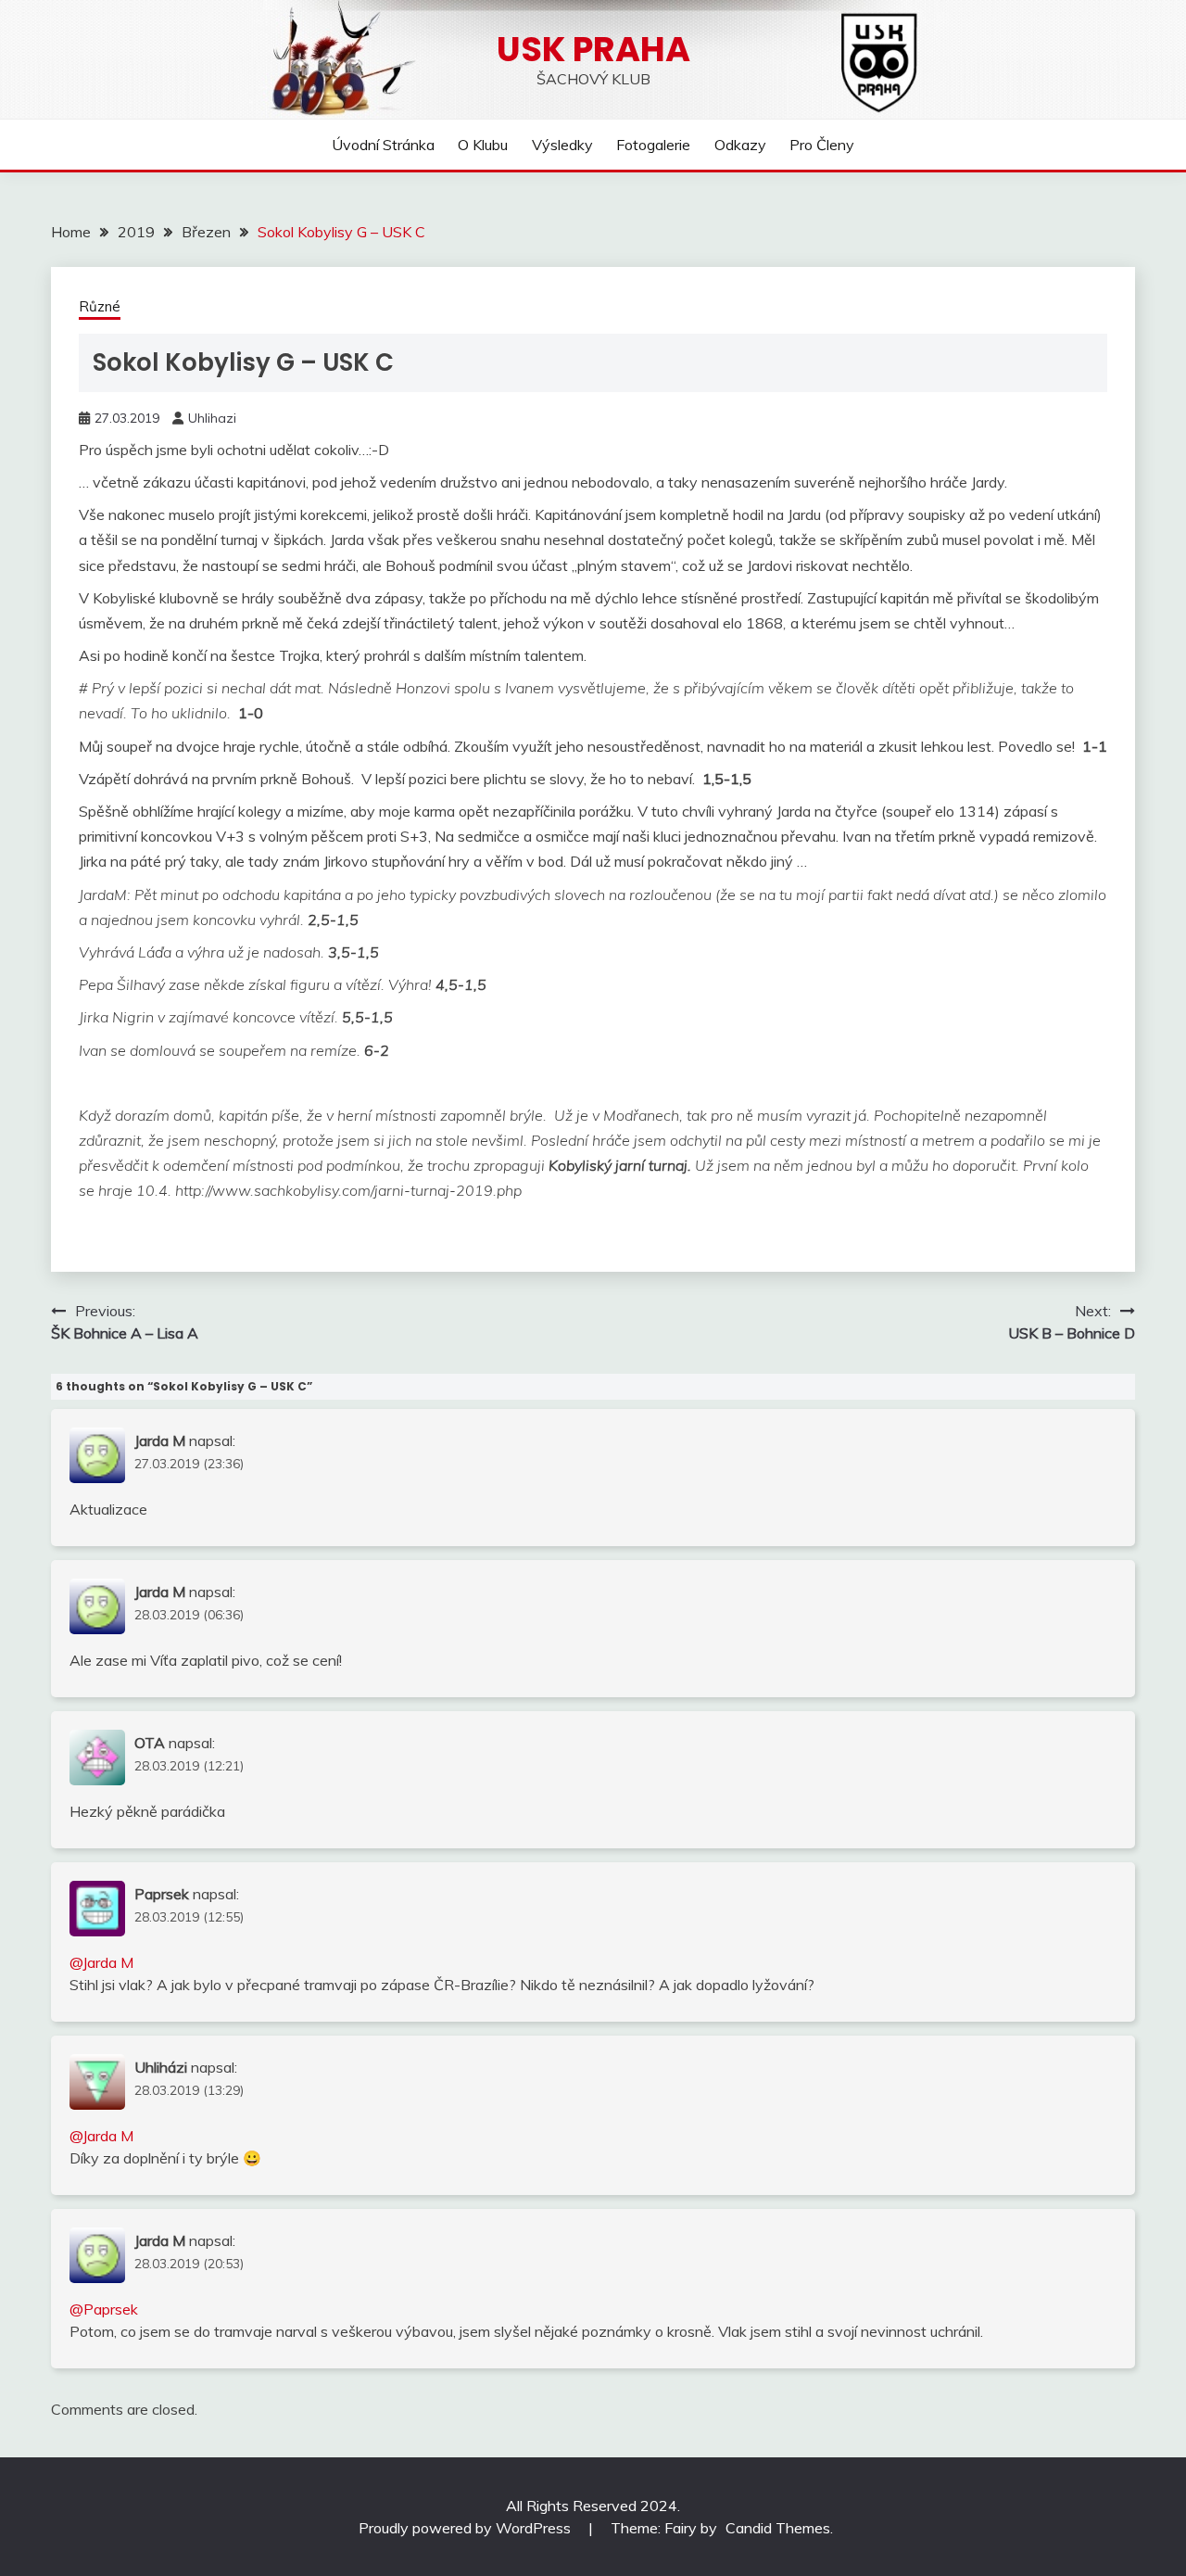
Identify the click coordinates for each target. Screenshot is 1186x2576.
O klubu (483, 145)
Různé (100, 306)
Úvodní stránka (383, 145)
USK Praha (593, 49)
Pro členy (822, 145)
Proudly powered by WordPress (467, 2528)
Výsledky (562, 145)
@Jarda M (101, 1962)
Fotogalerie (653, 145)
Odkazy (740, 145)
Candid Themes (778, 2528)
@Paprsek (104, 2309)
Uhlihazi (212, 418)
